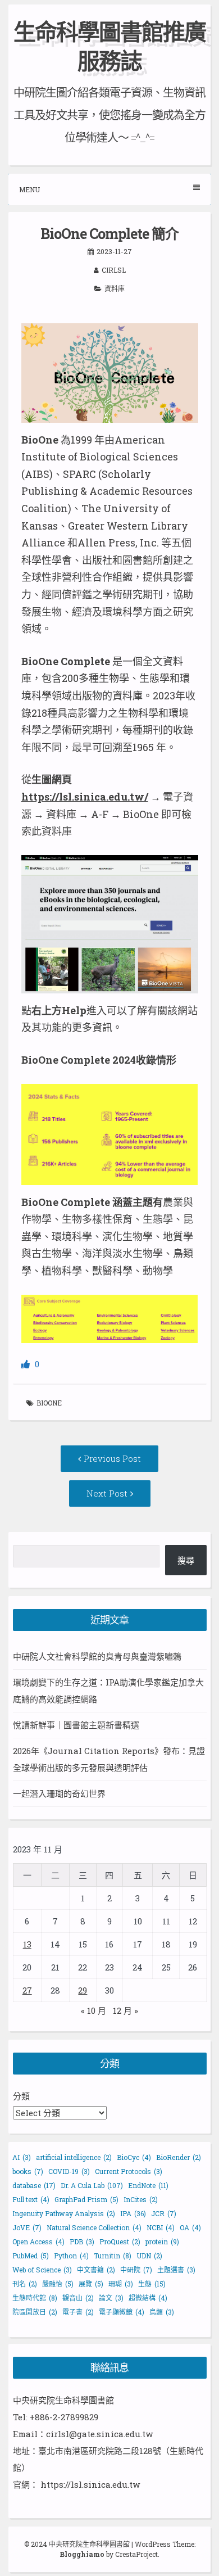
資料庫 (115, 288)
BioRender (179, 2157)
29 (83, 1990)
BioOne (49, 1403)
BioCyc (134, 2157)
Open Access (38, 2241)
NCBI (161, 2227)
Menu (29, 189)
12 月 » (126, 2010)
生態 (152, 2284)
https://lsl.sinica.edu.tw (90, 2484)
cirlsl (114, 270)
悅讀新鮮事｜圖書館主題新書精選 (76, 1725)
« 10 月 (93, 2010)
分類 (21, 2096)
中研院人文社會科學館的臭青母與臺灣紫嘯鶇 (97, 1656)
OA (190, 2227)
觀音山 (78, 2298)
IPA (133, 2213)
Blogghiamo (82, 2554)
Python (71, 2256)
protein (162, 2241)
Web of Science (42, 2270)
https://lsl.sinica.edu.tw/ (85, 797)
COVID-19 (69, 2171)
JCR (164, 2213)
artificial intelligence (74, 2157)
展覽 (91, 2284)
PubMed (31, 2256)
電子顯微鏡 (122, 2312)
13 (27, 1944)
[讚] (27, 1364)
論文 (111, 2298)
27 (27, 1990)
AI (22, 2157)
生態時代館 (35, 2298)
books (28, 2171)
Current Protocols (129, 2171)
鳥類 (162, 2312)
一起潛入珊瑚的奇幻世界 (59, 1793)
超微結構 (148, 2298)
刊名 (25, 2284)
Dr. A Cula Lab (92, 2185)
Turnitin (113, 2256)
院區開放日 (35, 2312)
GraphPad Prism (86, 2199)
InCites (141, 2199)
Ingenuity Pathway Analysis (64, 2213)
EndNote (148, 2185)
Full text (31, 2199)
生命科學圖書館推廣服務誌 (109, 46)
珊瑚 (121, 2284)
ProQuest (120, 2241)
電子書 (78, 2312)
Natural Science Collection (94, 2227)
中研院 (136, 2270)
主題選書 (176, 2270)
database (34, 2185)
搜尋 (186, 1560)
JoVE (27, 2227)
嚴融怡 (58, 2284)
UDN (149, 2256)
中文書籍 (96, 2270)
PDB (82, 2241)
